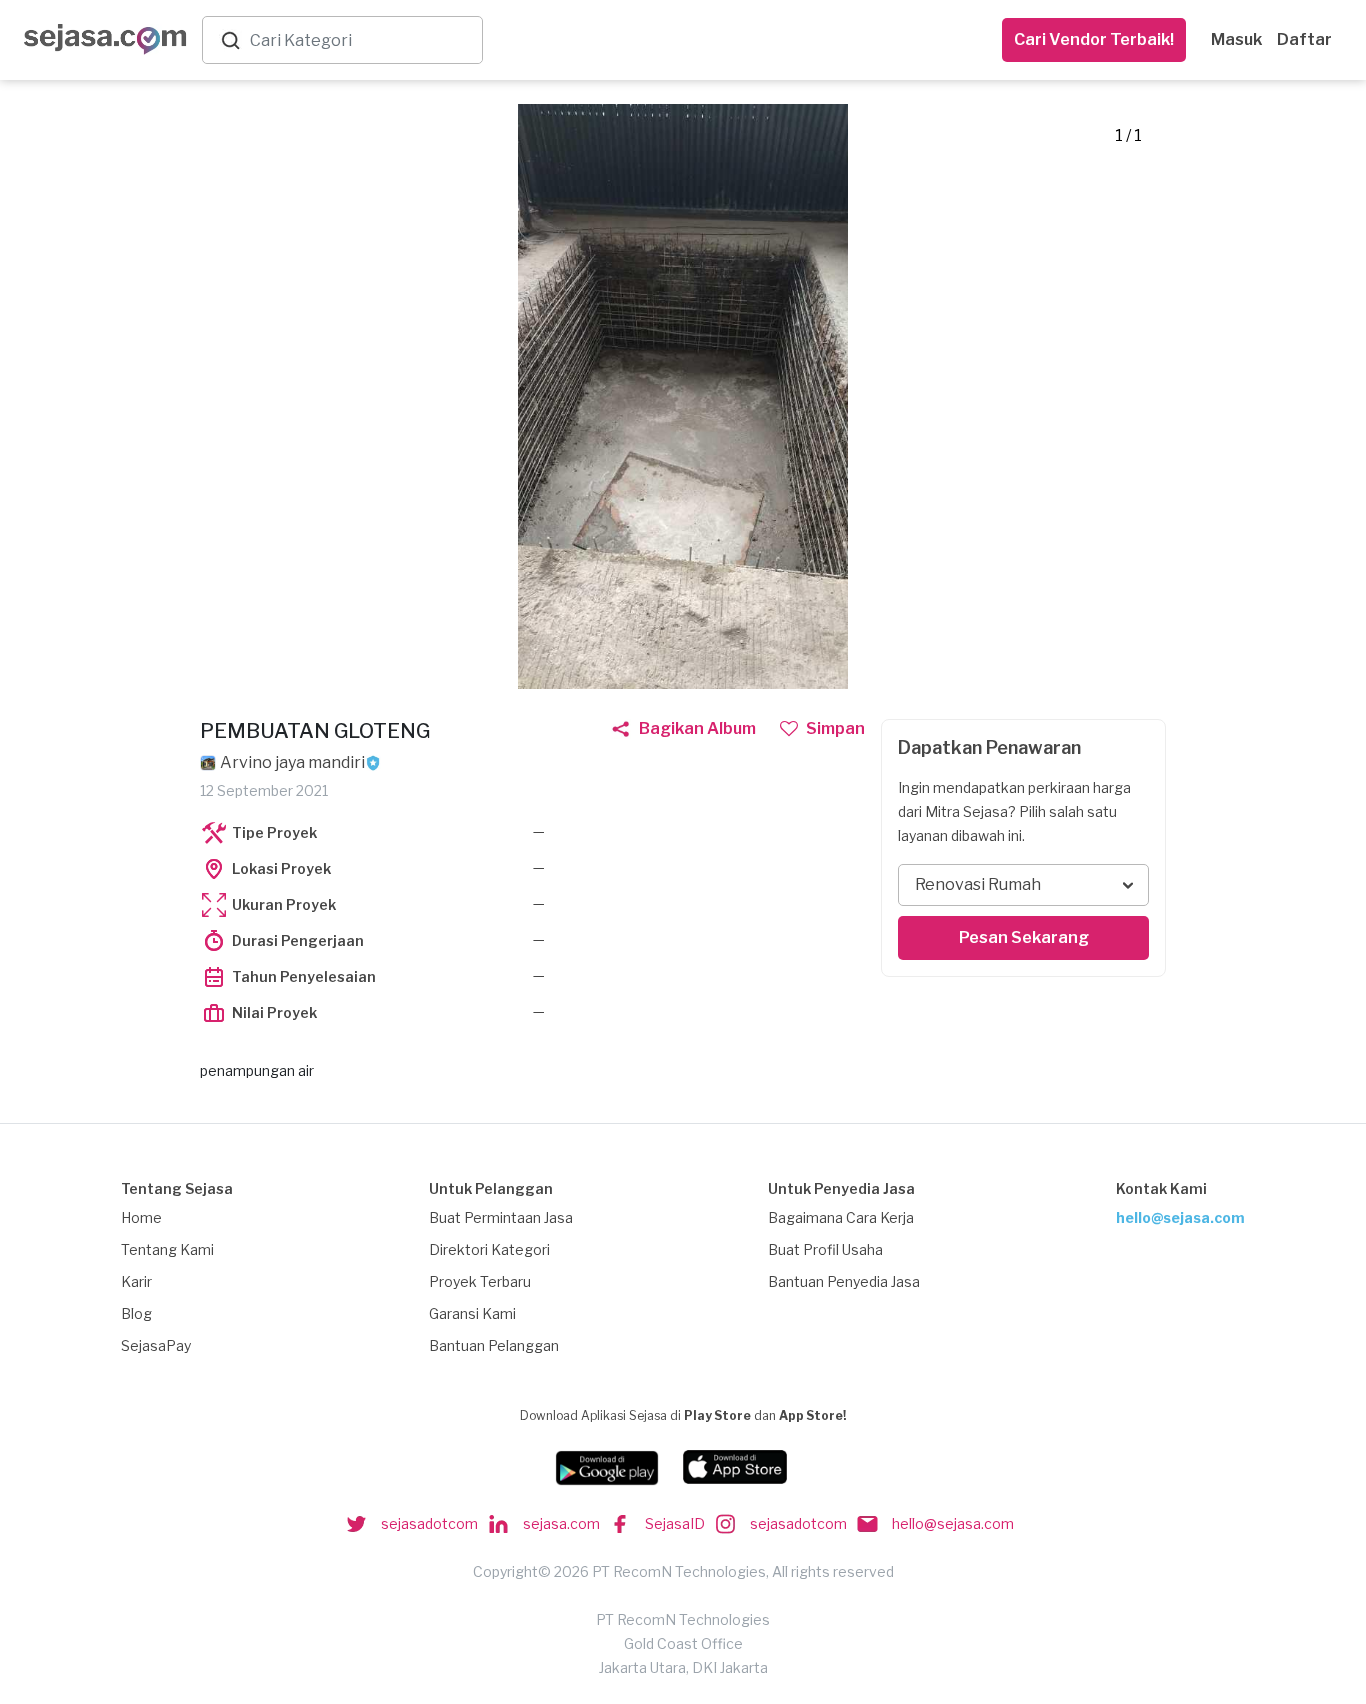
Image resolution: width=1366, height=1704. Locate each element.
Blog (136, 1313)
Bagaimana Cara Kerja (841, 1217)
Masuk (1236, 39)
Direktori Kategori (489, 1249)
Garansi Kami (472, 1313)
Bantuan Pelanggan (494, 1345)
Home (141, 1217)
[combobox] (362, 40)
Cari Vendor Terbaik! (1094, 39)
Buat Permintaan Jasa (501, 1217)
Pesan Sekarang (1024, 937)
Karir (136, 1281)
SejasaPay (156, 1345)
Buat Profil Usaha (825, 1249)
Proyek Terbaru (480, 1281)
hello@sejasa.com (1180, 1217)
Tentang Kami (167, 1249)
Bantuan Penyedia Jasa (844, 1281)
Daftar (1304, 39)
